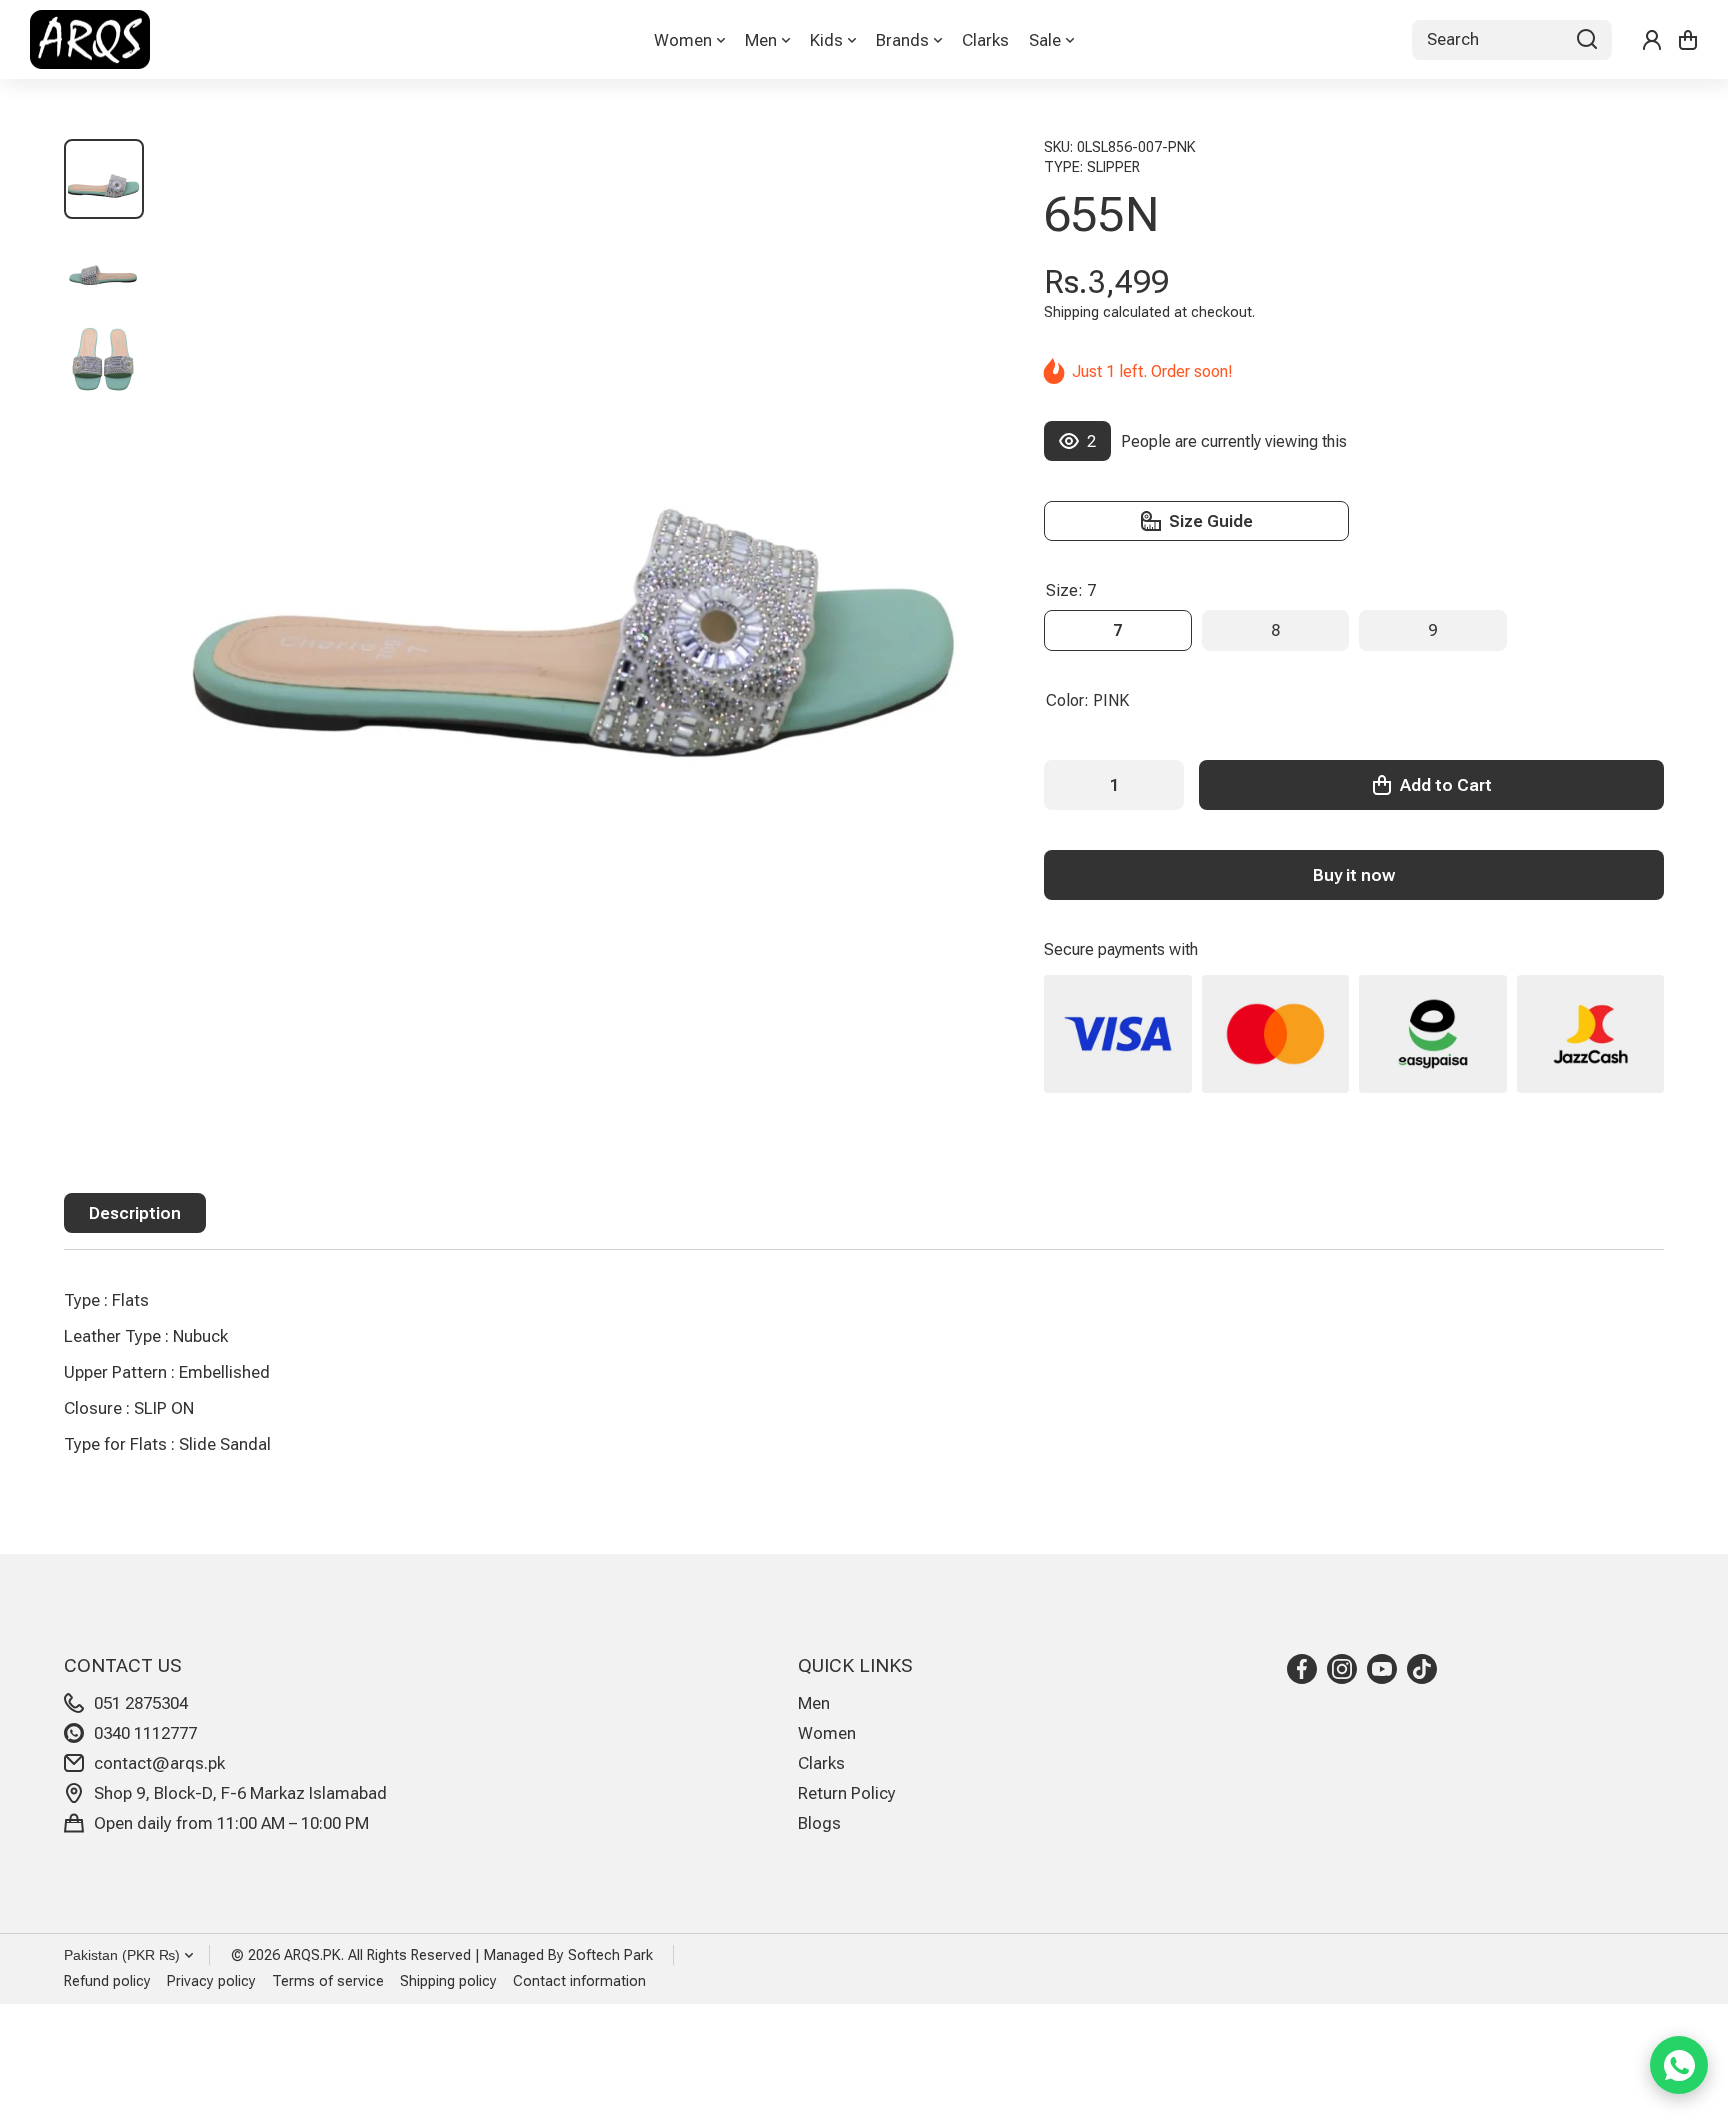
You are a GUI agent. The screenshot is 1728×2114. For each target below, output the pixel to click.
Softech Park (610, 1955)
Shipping (1071, 312)
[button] (1688, 40)
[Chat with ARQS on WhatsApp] (1679, 2065)
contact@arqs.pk (159, 1763)
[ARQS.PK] (90, 39)
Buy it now (1354, 875)
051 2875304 (141, 1703)
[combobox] (1512, 40)
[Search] (1587, 40)
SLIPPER (1113, 167)
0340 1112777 (145, 1733)
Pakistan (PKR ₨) (122, 1955)
